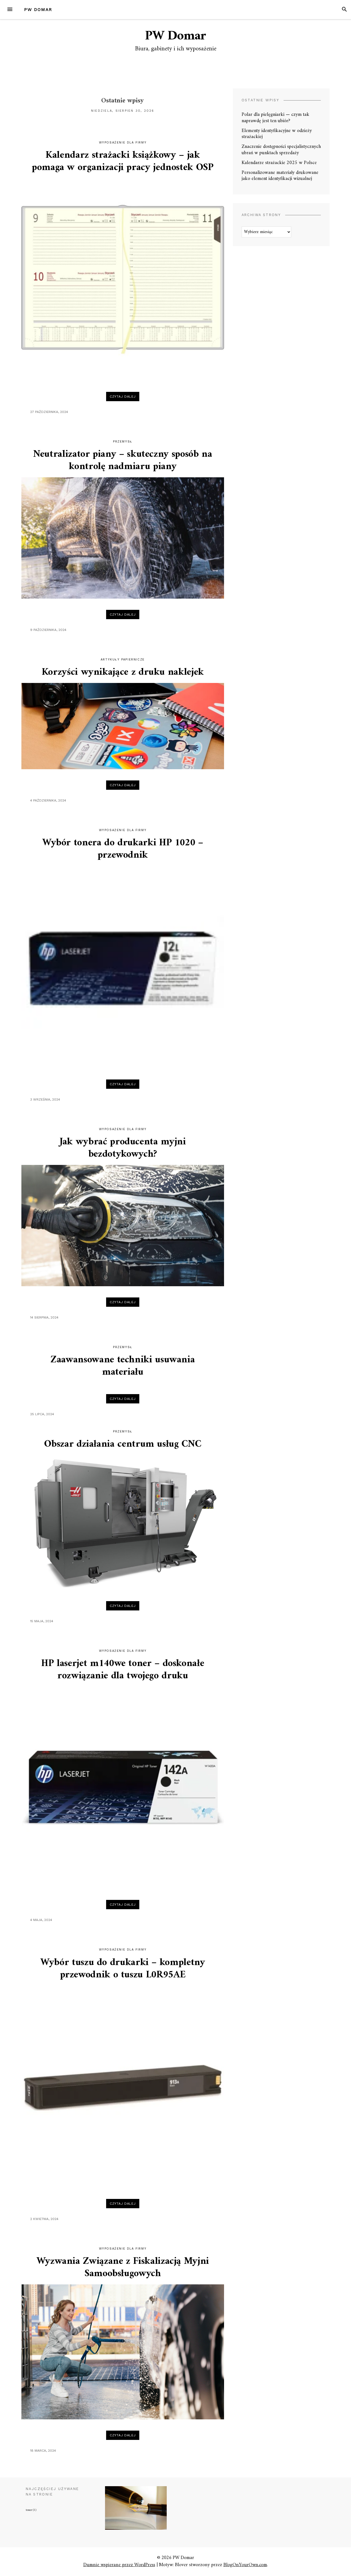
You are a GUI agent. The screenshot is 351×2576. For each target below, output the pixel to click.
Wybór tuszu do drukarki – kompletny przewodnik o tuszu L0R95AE (123, 1969)
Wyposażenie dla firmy (123, 143)
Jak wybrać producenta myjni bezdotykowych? (123, 1148)
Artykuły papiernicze (123, 660)
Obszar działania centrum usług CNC (123, 1444)
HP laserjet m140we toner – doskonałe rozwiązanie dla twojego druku (123, 1670)
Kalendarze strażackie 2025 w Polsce (279, 163)
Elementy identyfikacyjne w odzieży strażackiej (277, 134)
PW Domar (38, 9)
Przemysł (123, 442)
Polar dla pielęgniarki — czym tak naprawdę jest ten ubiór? (275, 118)
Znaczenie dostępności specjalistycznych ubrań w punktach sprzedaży (281, 150)
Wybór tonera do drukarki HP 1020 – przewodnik (123, 849)
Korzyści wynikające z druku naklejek (123, 672)
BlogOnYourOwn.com (245, 2565)
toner (31, 2510)
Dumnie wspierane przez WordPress (119, 2565)
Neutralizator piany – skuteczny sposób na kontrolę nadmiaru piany (123, 461)
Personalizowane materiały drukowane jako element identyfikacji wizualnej (280, 176)
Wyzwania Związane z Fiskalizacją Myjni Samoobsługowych (123, 2268)
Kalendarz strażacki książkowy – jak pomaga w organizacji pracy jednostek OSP (123, 162)
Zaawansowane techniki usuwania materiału (123, 1366)
